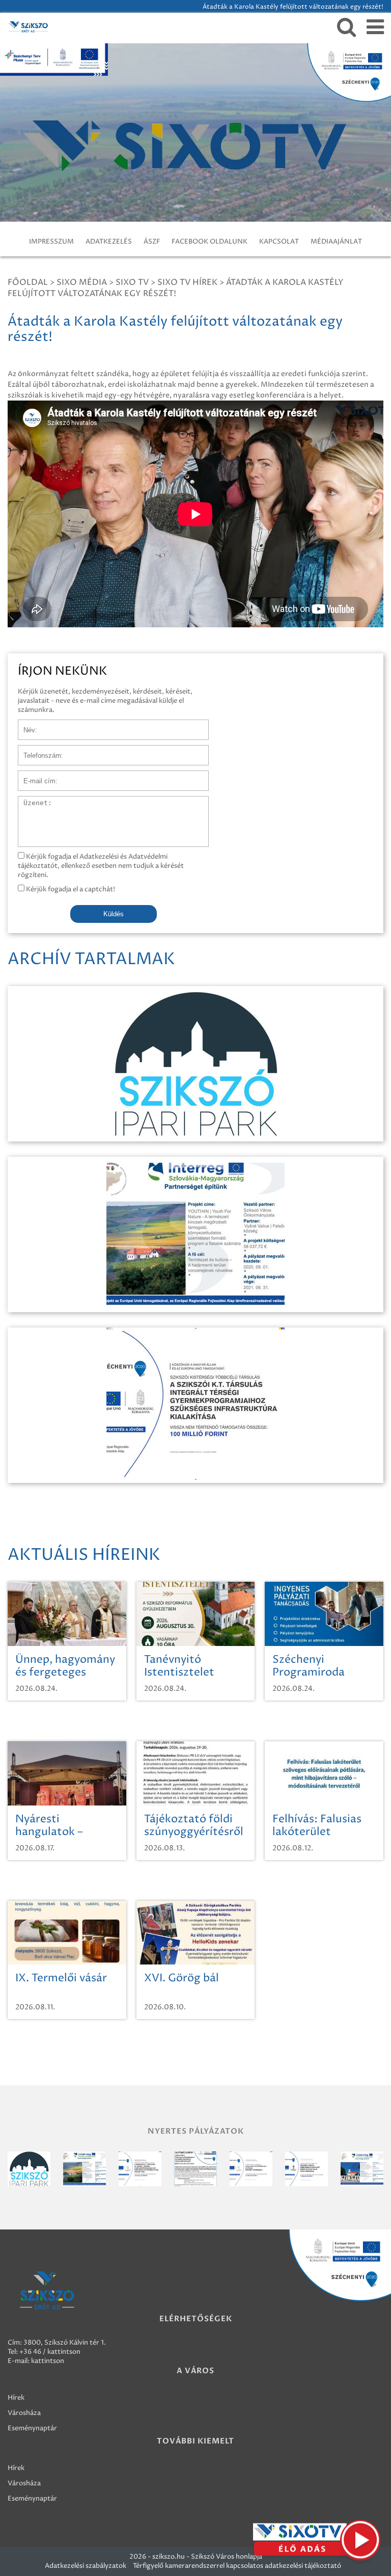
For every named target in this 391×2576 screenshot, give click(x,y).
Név (25, 725)
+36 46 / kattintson (50, 2352)
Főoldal (28, 282)
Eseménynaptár (32, 2428)
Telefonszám (38, 750)
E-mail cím (35, 776)
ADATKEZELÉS (109, 242)
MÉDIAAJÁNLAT (336, 242)
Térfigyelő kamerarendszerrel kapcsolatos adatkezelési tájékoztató (237, 2566)
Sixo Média (82, 282)
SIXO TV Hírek (187, 282)
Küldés (114, 914)
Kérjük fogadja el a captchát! (70, 889)
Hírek (16, 2398)
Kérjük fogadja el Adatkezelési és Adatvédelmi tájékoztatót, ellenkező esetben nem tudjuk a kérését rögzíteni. (101, 866)
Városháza (24, 2413)
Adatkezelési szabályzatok (86, 2566)
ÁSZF (152, 242)
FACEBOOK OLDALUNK (210, 242)
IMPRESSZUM (51, 242)
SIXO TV (132, 282)
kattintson (48, 2361)
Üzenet (30, 801)
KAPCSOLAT (279, 242)
